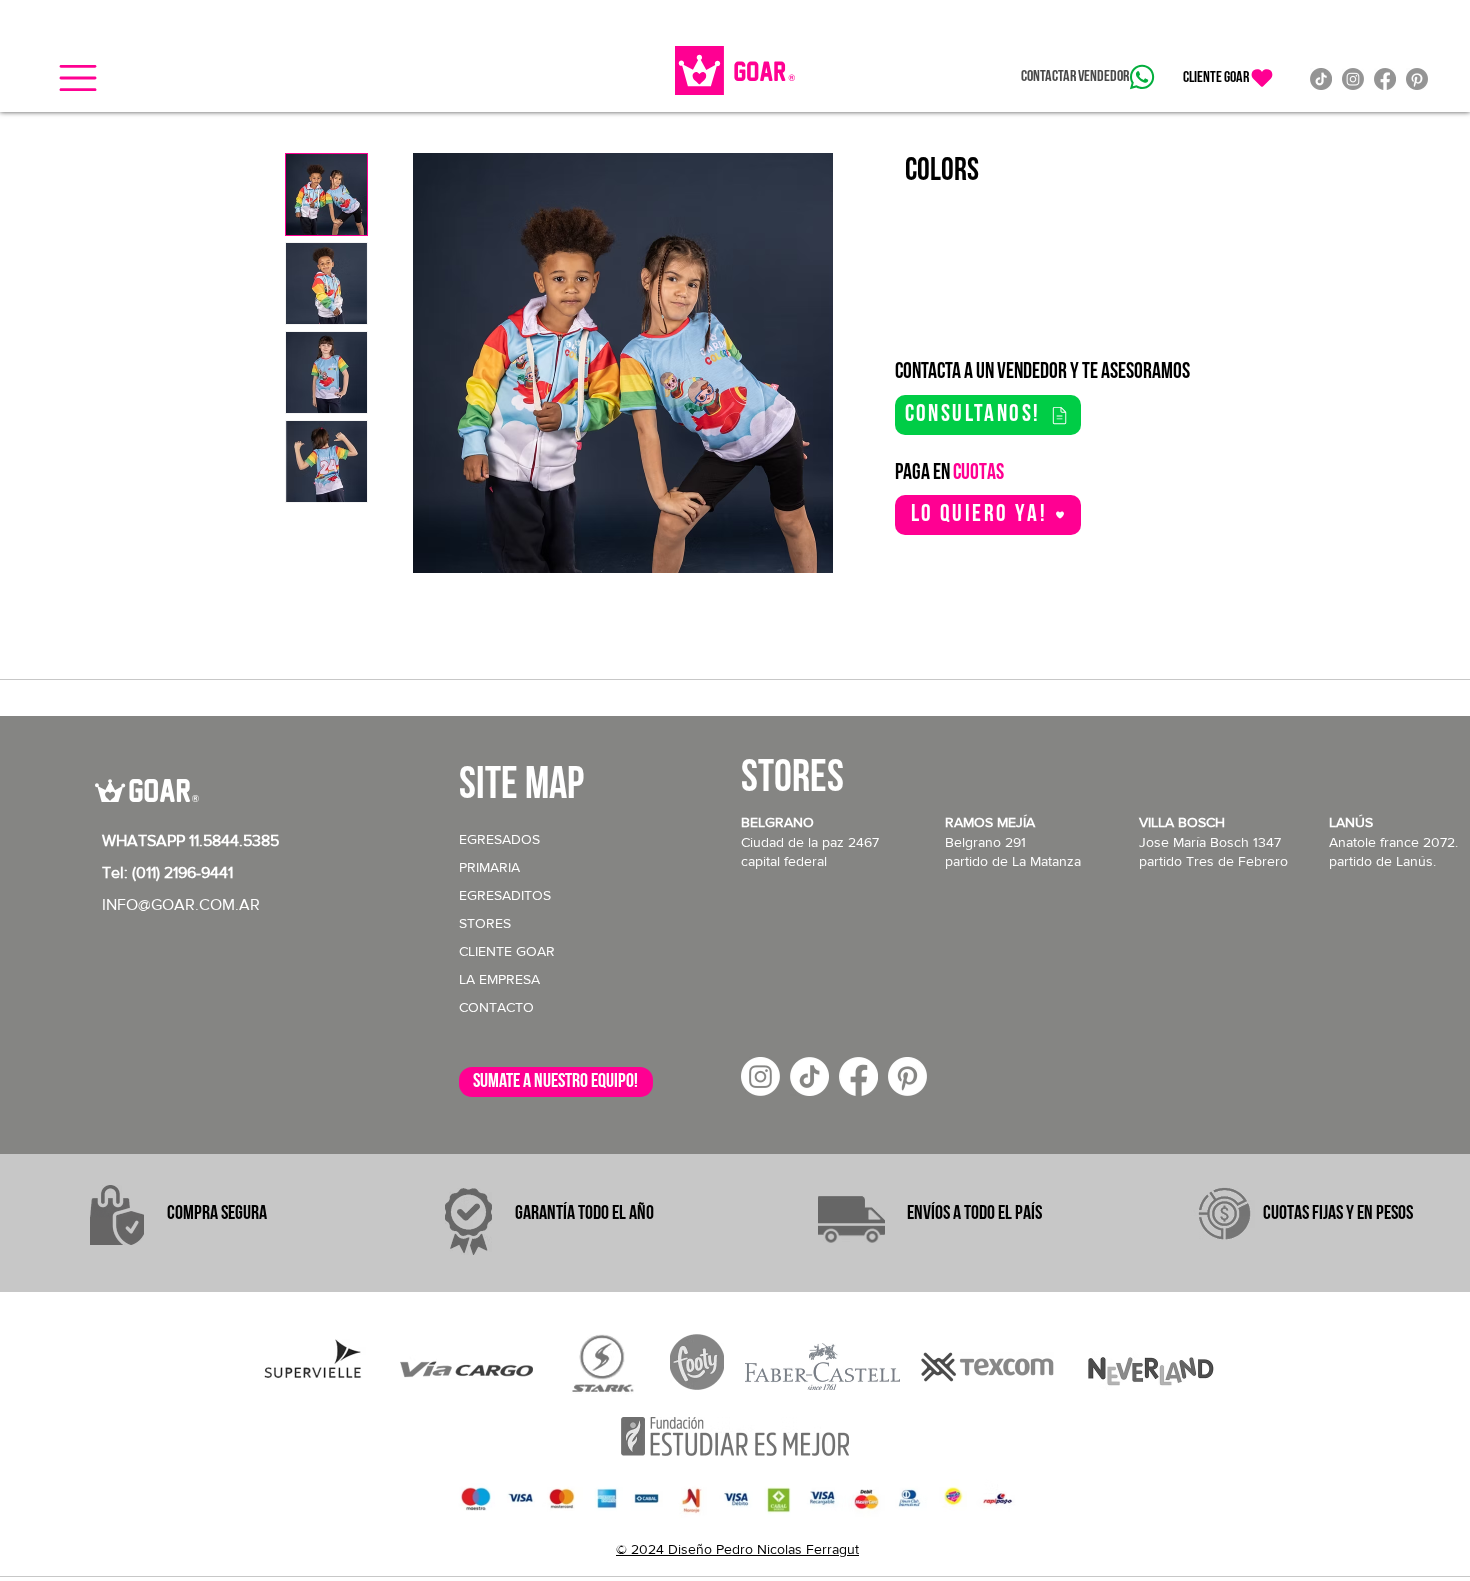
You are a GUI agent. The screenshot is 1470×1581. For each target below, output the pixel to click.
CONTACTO (496, 1007)
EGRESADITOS (505, 895)
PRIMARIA (489, 867)
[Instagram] (1353, 79)
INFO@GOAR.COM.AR (181, 904)
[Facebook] (1385, 79)
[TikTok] (1321, 79)
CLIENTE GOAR (507, 951)
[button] (78, 78)
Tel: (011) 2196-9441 (167, 872)
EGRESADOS (499, 839)
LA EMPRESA (499, 979)
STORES (485, 923)
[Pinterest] (1417, 79)
